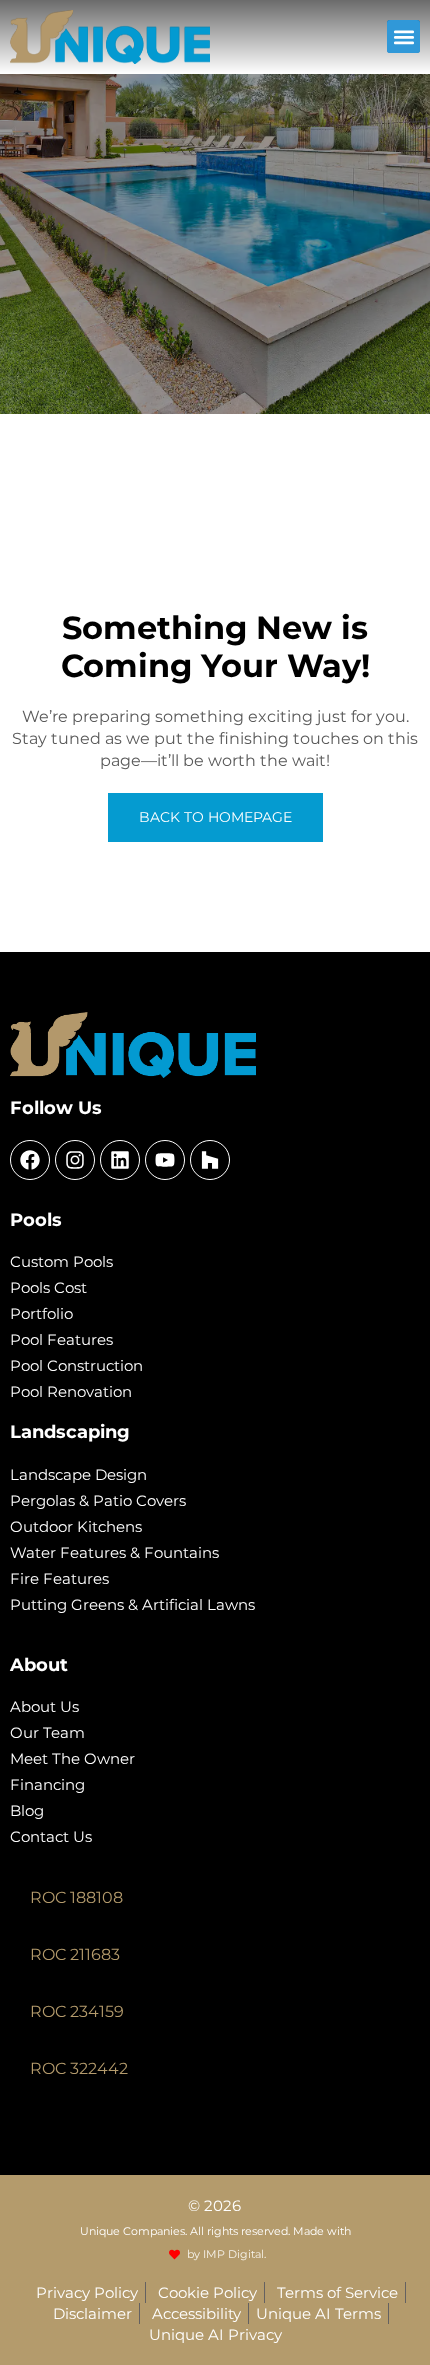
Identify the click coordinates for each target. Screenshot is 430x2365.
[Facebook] (30, 1160)
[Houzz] (210, 1160)
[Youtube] (165, 1160)
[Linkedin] (120, 1160)
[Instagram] (75, 1160)
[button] (403, 36)
